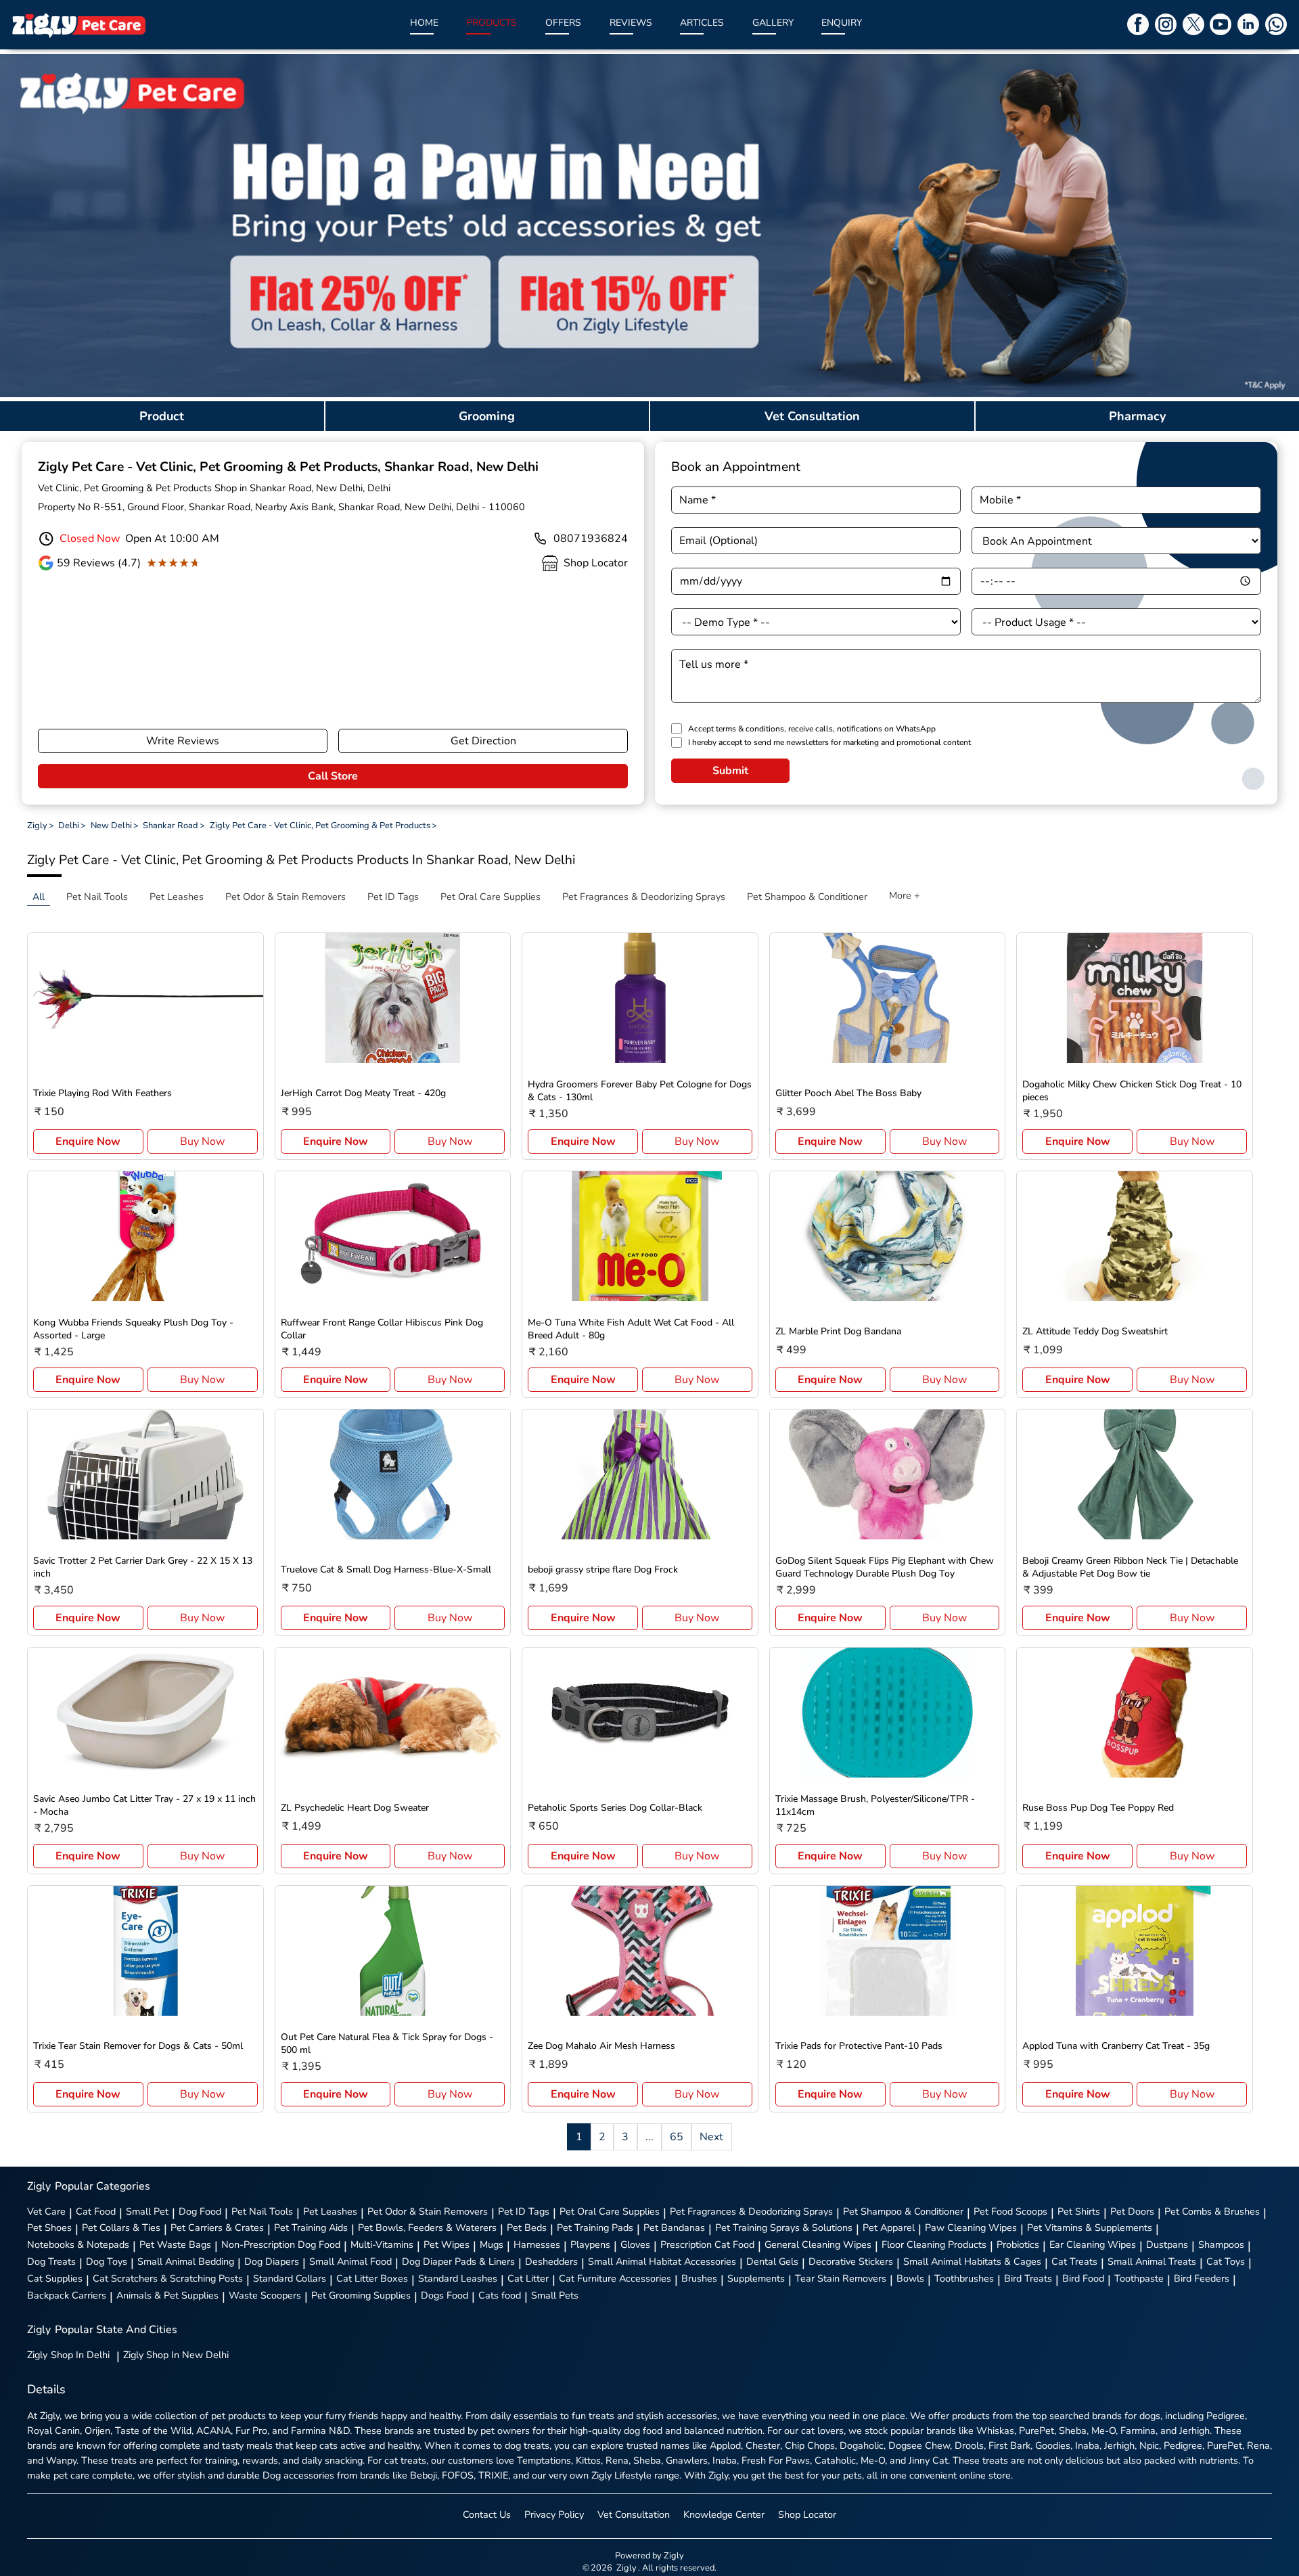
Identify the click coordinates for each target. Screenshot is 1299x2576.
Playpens (590, 2244)
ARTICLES (702, 23)
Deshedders (551, 2261)
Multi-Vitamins (382, 2244)
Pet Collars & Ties (121, 2228)
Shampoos (1221, 2244)
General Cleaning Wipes (818, 2244)
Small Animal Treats (1152, 2261)
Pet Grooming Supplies (361, 2295)
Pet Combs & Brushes (1212, 2211)
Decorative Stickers (851, 2261)
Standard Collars (290, 2278)
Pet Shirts (1079, 2211)
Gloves (635, 2244)
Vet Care (46, 2211)
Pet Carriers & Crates (217, 2228)
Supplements (756, 2278)
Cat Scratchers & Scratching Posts (168, 2278)
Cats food (500, 2295)
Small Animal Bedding (186, 2261)
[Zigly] (78, 25)
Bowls (910, 2278)
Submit (730, 771)
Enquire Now (88, 1142)
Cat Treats (1074, 2261)
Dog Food (200, 2211)
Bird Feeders (1202, 2278)
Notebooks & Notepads (78, 2244)
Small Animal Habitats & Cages (972, 2261)
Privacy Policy (554, 2514)
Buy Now (202, 1142)
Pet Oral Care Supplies (610, 2211)
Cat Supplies (55, 2278)
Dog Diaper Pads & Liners (458, 2261)
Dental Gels (772, 2261)
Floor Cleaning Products (934, 2244)
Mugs (492, 2244)
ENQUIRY (842, 23)
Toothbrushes (964, 2278)
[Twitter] (1193, 24)
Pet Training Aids (311, 2228)
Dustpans (1167, 2244)
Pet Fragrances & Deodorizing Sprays (751, 2211)
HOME (424, 23)
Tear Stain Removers (841, 2278)
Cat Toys (1226, 2261)
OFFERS (563, 23)
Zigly (68, 2355)
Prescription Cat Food (707, 2244)
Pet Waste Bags (175, 2244)
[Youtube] (1221, 24)
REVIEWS (631, 23)
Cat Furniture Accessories (615, 2278)
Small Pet (147, 2211)
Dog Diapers (272, 2261)
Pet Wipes (447, 2244)
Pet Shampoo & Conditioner (903, 2211)
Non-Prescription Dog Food (281, 2244)
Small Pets (555, 2295)
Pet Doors (1132, 2211)
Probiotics (1018, 2244)
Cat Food (96, 2211)
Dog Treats (51, 2261)
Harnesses (537, 2244)
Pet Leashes (330, 2211)
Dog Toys (107, 2261)
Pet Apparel (889, 2228)
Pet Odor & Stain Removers (428, 2211)
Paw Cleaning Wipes (971, 2228)
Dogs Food (445, 2295)
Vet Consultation (634, 2514)
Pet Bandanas (674, 2228)
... (649, 2137)
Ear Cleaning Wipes (1093, 2244)
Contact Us (487, 2514)
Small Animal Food (350, 2261)
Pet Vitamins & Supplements (1090, 2228)
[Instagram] (1166, 24)
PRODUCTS (492, 23)
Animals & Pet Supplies (167, 2295)
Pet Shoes (49, 2228)
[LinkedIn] (1248, 24)
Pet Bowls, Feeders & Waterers (427, 2228)
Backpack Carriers (67, 2295)
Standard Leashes (458, 2278)
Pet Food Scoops (1010, 2211)
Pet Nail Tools (262, 2211)
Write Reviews (183, 741)
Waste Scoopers (265, 2295)
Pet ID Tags (524, 2211)
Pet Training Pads (595, 2228)
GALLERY (773, 23)
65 (677, 2137)
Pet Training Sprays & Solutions (784, 2228)
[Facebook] (1138, 24)
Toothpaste (1139, 2278)
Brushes (699, 2278)
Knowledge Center (724, 2514)
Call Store (333, 776)
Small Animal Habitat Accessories (662, 2261)
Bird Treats (1028, 2278)
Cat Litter (528, 2278)
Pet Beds (527, 2228)
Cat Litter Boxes (372, 2278)
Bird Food (1083, 2278)
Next (711, 2137)
